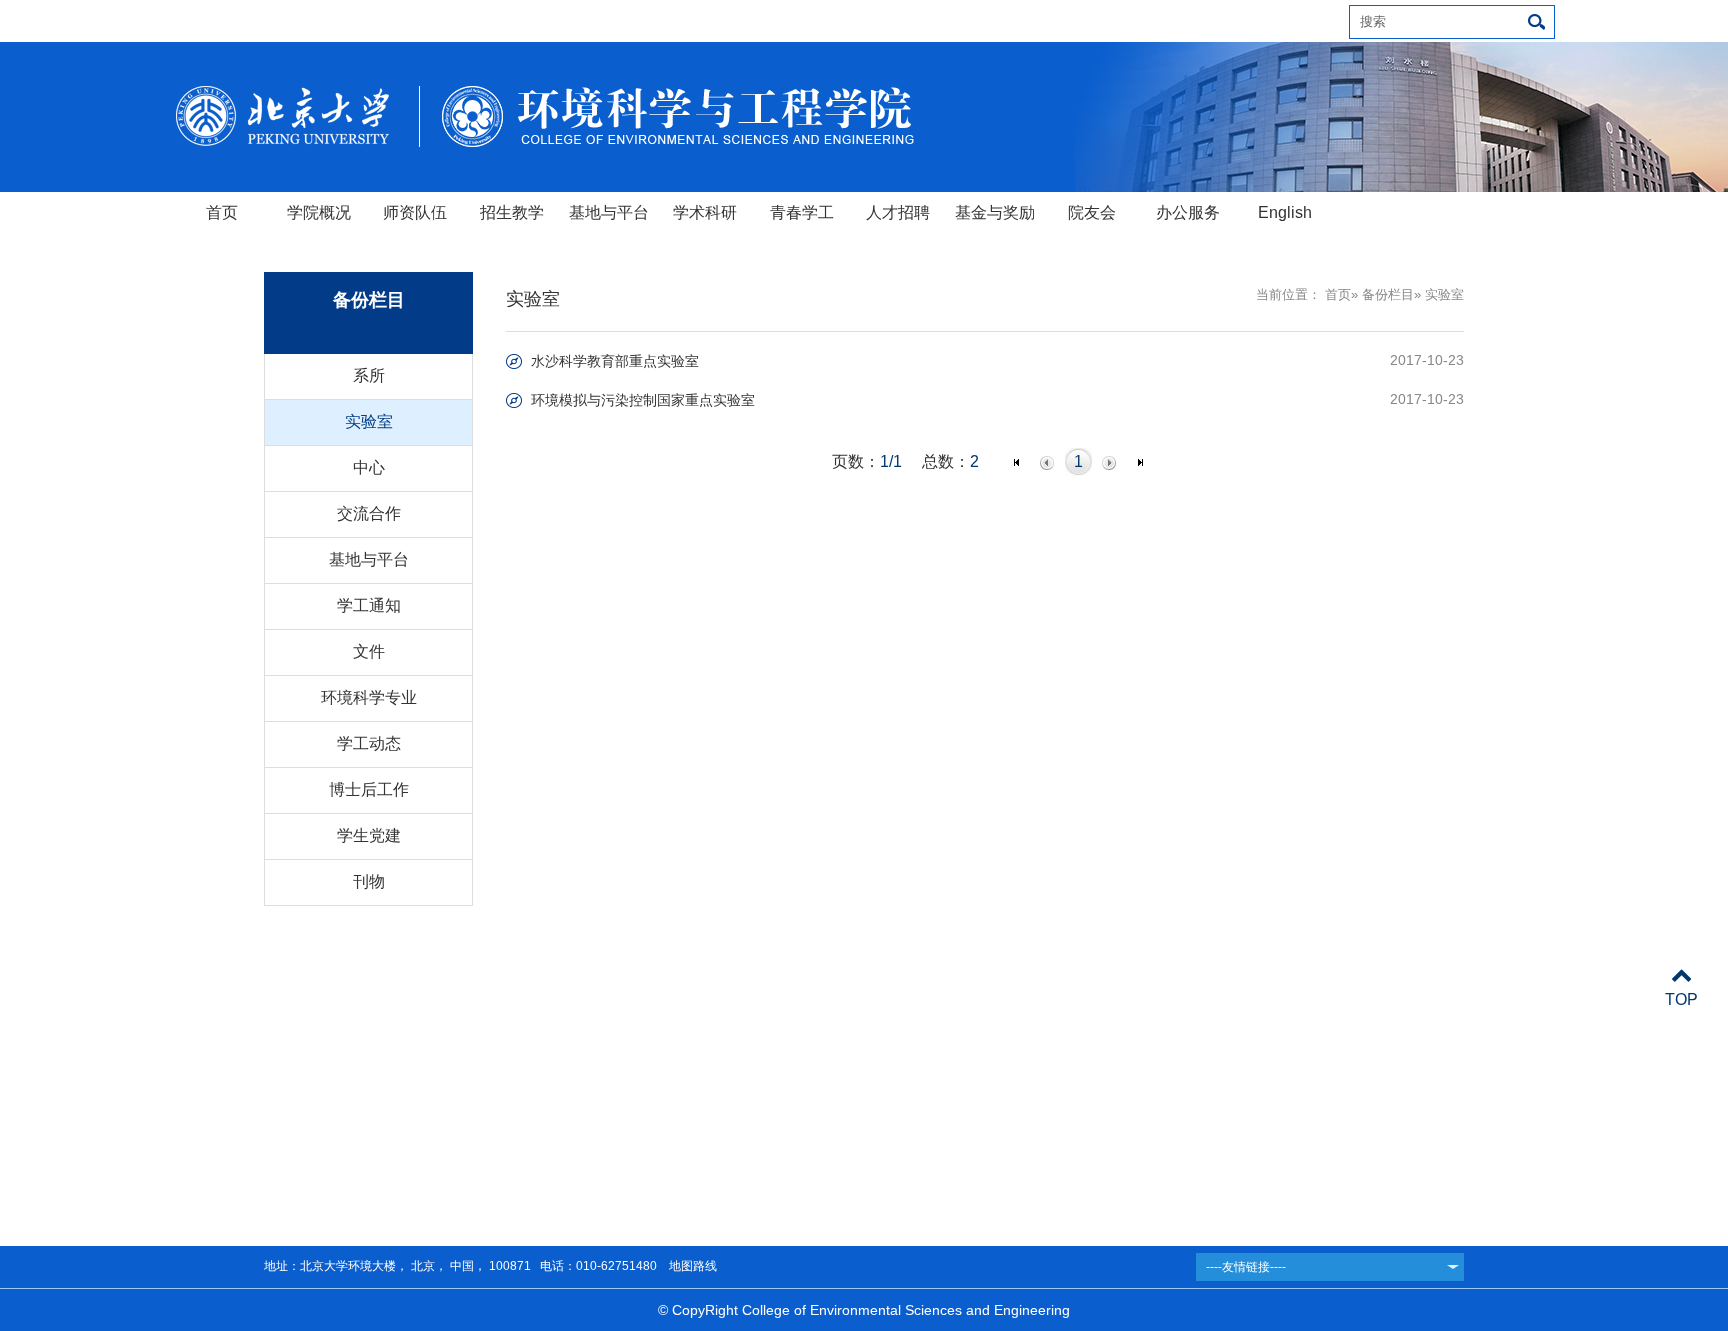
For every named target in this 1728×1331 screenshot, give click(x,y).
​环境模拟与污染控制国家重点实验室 (643, 400)
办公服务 (1188, 212)
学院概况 (319, 212)
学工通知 (369, 605)
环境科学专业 (369, 697)
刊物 (369, 881)
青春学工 (802, 212)
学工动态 (369, 743)
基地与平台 (609, 212)
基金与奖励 (995, 212)
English (1285, 212)
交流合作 (369, 513)
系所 (369, 375)
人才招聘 (898, 212)
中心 (369, 467)
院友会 (1092, 212)
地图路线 (691, 1266)
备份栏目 (1388, 294)
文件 (369, 651)
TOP (1681, 999)
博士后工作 (369, 789)
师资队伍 (415, 212)
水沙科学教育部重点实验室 (615, 361)
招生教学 (512, 212)
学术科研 (705, 212)
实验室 (369, 421)
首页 (222, 212)
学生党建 (369, 835)
